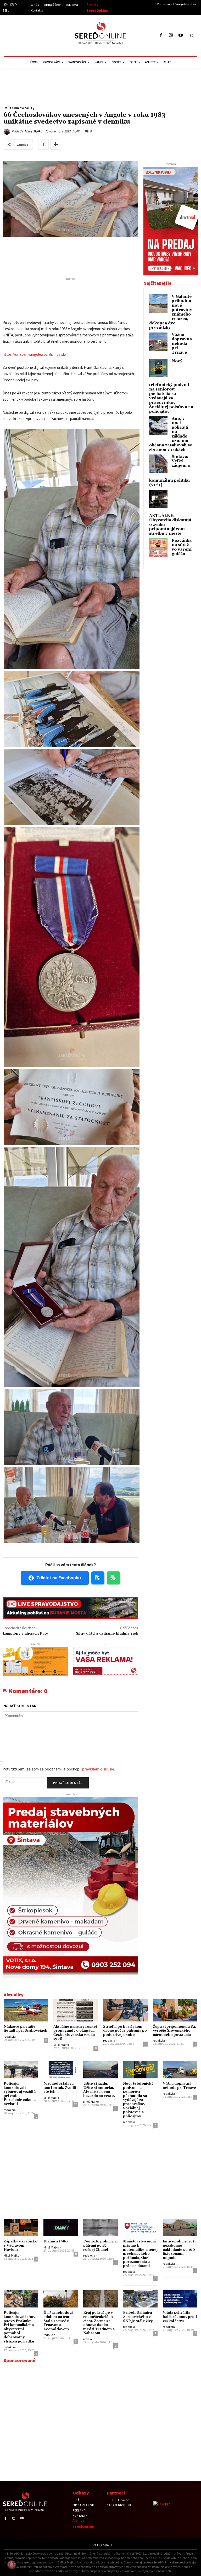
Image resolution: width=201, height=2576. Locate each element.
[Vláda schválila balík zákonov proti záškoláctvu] (180, 2299)
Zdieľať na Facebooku (59, 1578)
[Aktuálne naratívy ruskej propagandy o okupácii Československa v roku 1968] (76, 2010)
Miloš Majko (33, 131)
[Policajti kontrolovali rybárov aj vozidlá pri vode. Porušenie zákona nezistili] (21, 2070)
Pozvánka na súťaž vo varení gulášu (182, 547)
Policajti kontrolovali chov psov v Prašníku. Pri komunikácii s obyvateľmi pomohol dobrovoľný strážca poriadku (19, 2327)
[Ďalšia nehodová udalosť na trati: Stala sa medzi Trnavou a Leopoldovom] (61, 2299)
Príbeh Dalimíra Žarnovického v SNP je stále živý (138, 2317)
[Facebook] (161, 35)
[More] (56, 144)
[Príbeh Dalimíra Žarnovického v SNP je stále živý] (140, 2299)
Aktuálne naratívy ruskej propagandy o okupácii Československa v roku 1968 (75, 2033)
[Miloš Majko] (8, 132)
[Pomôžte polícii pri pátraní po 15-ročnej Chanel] (100, 2228)
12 (75, 2104)
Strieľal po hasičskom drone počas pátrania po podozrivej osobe (125, 2031)
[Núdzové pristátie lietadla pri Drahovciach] (26, 2010)
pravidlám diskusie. (99, 1769)
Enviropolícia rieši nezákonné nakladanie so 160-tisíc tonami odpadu (180, 2249)
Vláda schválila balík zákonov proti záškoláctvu (180, 2317)
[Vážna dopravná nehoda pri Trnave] (180, 2070)
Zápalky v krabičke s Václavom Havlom (20, 2245)
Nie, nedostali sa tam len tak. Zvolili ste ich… (60, 2088)
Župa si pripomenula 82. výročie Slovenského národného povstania (174, 2031)
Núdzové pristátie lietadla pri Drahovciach (26, 2029)
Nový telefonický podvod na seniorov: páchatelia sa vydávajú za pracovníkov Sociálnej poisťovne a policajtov (171, 386)
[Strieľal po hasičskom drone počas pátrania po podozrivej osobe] (125, 2010)
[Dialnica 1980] (61, 2228)
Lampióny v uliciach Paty (25, 1634)
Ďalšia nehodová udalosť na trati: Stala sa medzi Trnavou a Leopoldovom (58, 2321)
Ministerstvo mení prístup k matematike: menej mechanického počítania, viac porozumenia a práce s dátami (140, 2254)
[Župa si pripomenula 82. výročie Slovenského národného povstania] (175, 2010)
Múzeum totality (20, 108)
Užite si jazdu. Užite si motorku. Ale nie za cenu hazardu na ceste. (99, 2090)
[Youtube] (180, 35)
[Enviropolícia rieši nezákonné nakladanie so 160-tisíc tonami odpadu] (180, 2228)
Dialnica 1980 (56, 2241)
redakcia (10, 2036)
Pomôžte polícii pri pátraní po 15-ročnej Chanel (100, 2245)
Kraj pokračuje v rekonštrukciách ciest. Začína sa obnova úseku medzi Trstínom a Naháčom (99, 2323)
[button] (192, 36)
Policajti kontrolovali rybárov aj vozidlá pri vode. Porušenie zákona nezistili (20, 2094)
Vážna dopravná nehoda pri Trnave (182, 344)
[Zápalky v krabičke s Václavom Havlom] (21, 2228)
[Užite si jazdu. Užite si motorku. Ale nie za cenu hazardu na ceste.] (100, 2070)
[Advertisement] (51, 35)
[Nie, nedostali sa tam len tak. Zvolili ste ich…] (61, 2070)
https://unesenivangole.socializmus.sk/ (34, 354)
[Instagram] (171, 35)
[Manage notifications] (12, 2565)
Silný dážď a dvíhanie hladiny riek (107, 1634)
